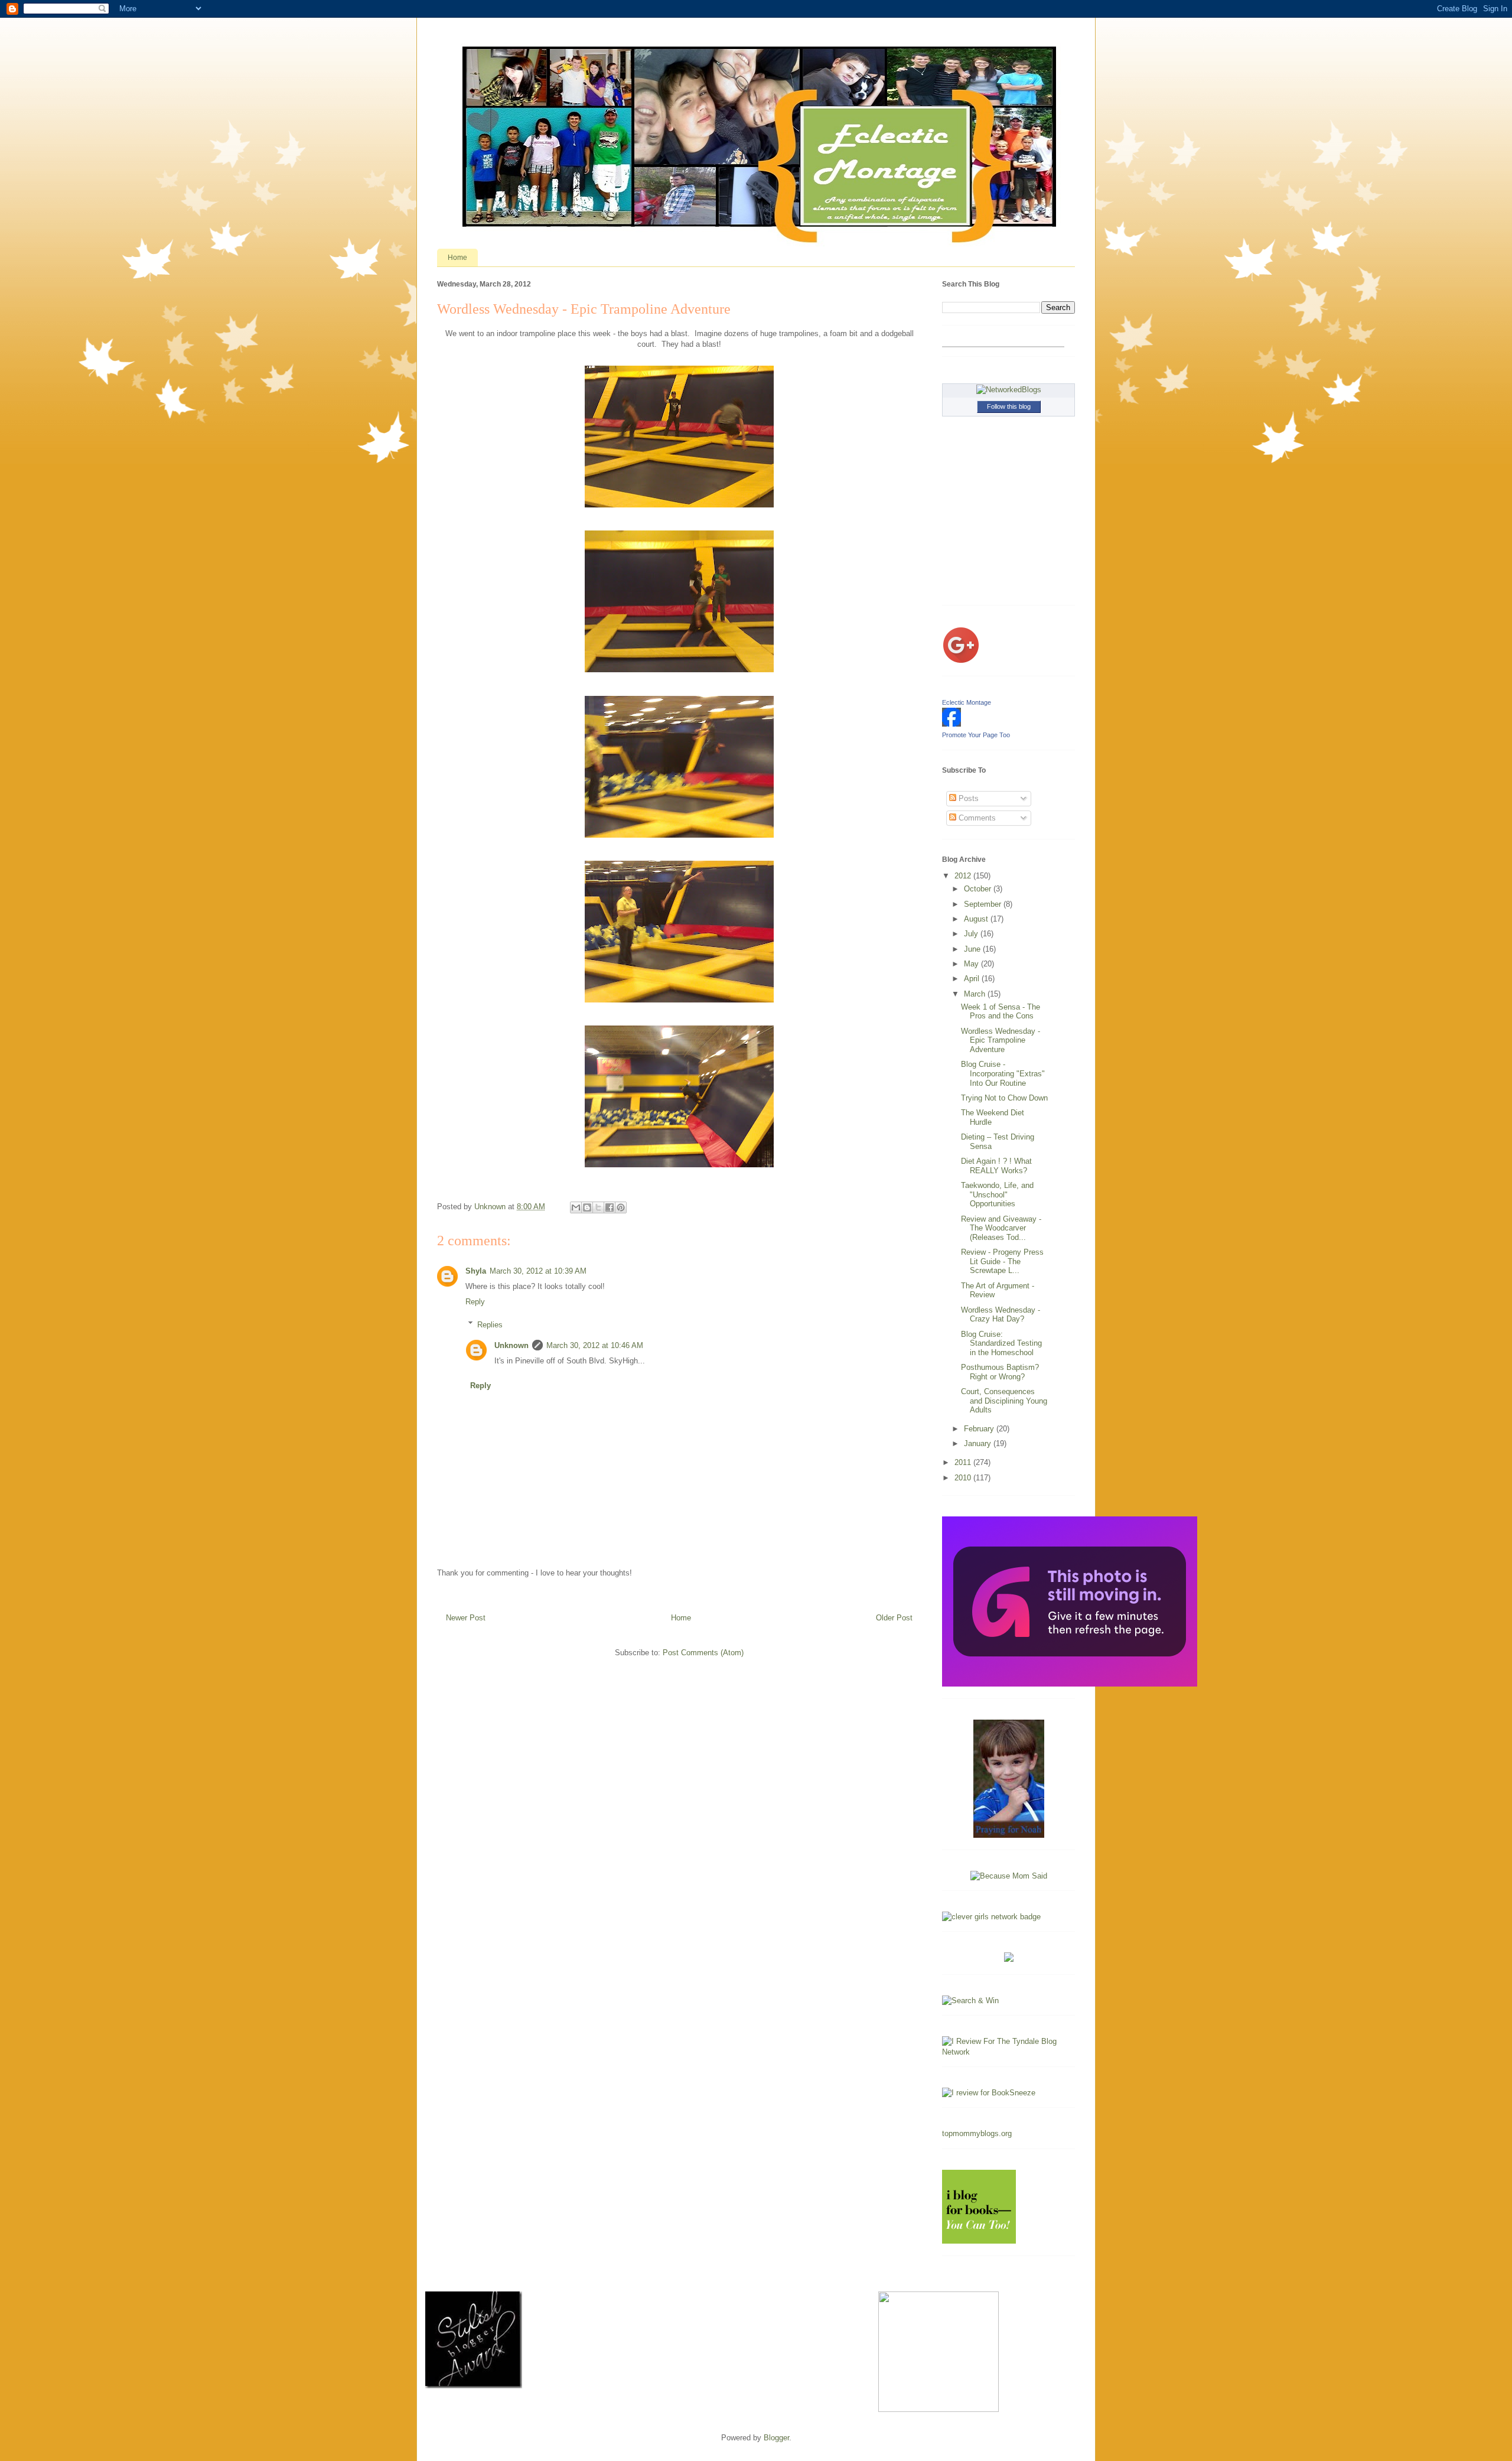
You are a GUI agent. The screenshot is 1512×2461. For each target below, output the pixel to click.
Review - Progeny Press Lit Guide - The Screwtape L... (1002, 1261)
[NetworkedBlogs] (1009, 390)
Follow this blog (1009, 406)
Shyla (476, 1271)
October (979, 889)
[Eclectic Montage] (951, 724)
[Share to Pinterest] (621, 1207)
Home (457, 258)
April (973, 979)
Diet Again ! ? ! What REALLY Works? (996, 1166)
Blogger (776, 2438)
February (980, 1429)
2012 (964, 876)
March (976, 994)
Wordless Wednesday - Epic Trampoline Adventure (1001, 1040)
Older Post (894, 1618)
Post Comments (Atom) (703, 1653)
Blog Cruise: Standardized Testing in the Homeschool (1001, 1343)
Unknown (511, 1345)
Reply (475, 1302)
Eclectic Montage (967, 702)
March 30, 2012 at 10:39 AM (538, 1271)
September (984, 904)
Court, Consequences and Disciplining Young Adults (1004, 1401)
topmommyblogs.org (977, 2133)
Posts (967, 798)
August (977, 919)
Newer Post (466, 1618)
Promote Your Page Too (976, 735)
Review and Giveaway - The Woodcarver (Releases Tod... (1001, 1228)
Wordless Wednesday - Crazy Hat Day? (1001, 1315)
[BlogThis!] (587, 1207)
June (973, 949)
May (972, 964)
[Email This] (576, 1207)
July (972, 934)
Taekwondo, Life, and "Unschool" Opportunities (997, 1194)
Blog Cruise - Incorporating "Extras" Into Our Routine (1003, 1073)
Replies (490, 1324)
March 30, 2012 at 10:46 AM (595, 1345)
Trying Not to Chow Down (1004, 1098)
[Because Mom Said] (1009, 1876)
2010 (964, 1478)
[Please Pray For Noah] (1009, 1835)
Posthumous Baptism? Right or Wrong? (1000, 1372)
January (979, 1443)
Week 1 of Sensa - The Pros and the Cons (1001, 1012)
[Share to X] (598, 1207)
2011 (964, 1462)
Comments (976, 818)
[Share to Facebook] (610, 1207)
